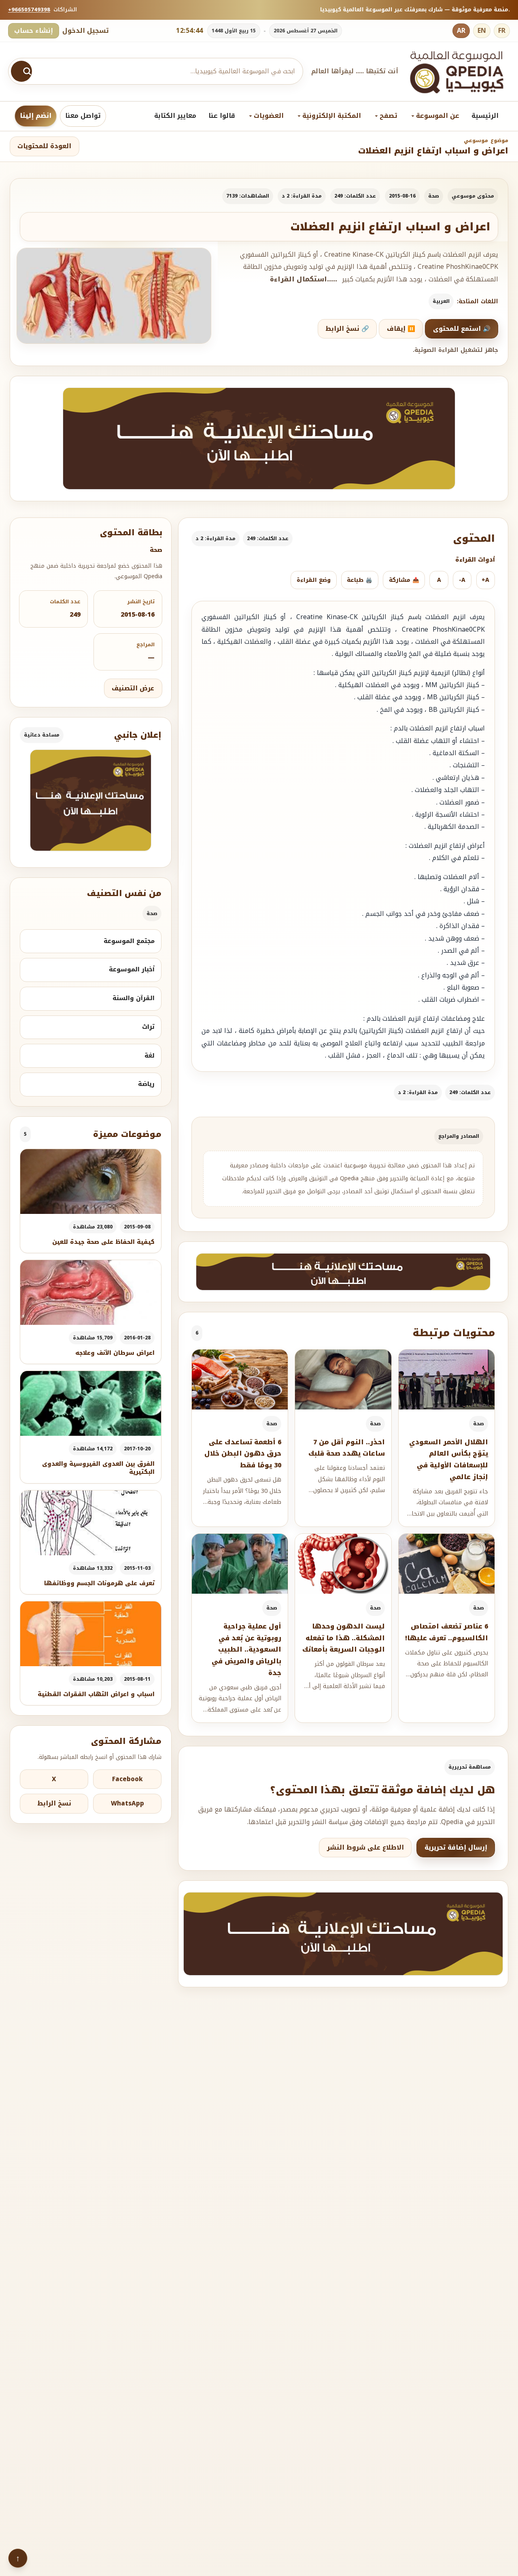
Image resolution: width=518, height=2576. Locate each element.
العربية (441, 301)
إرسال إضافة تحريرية (456, 1848)
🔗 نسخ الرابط (347, 329)
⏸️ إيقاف (401, 329)
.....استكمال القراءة (304, 279)
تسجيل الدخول (86, 31)
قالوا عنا (222, 116)
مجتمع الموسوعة (129, 941)
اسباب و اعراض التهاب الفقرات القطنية (96, 1694)
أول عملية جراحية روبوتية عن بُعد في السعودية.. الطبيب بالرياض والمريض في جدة (246, 1650)
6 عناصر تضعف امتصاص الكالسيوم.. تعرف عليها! (447, 1632)
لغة (150, 1056)
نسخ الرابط (54, 1803)
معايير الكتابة (175, 116)
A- (462, 580)
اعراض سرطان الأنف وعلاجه (115, 1353)
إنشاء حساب (34, 31)
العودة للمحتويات (44, 146)
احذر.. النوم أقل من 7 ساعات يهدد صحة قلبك (347, 1448)
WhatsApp (127, 1803)
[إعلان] (91, 800)
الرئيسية (485, 116)
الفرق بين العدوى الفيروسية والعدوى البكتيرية (98, 1468)
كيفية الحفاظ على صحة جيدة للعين (103, 1242)
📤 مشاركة (404, 580)
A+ (485, 580)
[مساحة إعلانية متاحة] (259, 438)
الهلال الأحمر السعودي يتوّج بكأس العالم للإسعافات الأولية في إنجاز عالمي (449, 1459)
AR (461, 31)
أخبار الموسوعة (132, 969)
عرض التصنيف (133, 688)
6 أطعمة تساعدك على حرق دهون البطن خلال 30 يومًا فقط (243, 1454)
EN (482, 31)
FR (502, 31)
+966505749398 (29, 10)
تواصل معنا (83, 116)
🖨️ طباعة (360, 580)
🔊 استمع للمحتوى (462, 329)
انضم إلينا (36, 116)
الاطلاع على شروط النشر (365, 1848)
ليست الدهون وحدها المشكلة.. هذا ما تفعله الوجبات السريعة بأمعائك (344, 1638)
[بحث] (21, 71)
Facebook (127, 1779)
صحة (434, 196)
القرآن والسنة (134, 998)
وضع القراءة (314, 580)
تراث (148, 1027)
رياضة (146, 1084)
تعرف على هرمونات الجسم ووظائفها (99, 1583)
